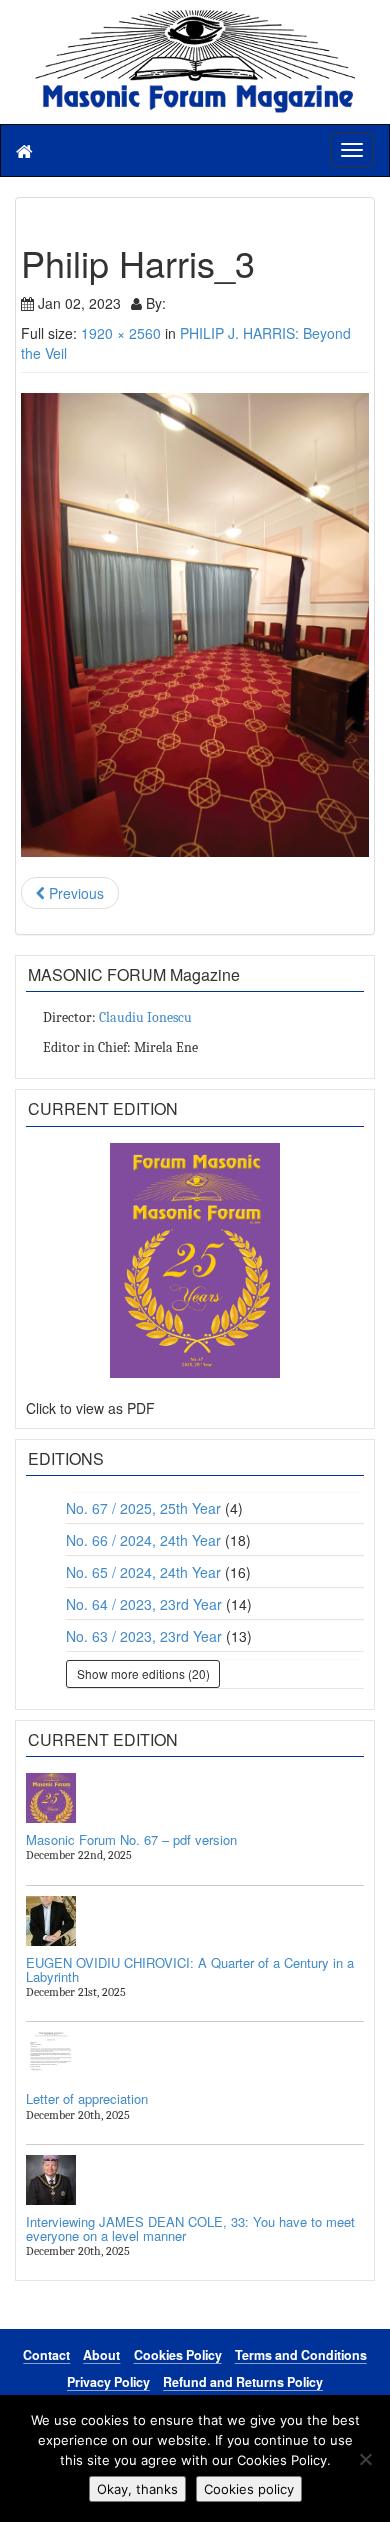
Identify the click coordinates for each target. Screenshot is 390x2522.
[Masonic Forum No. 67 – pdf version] (195, 1798)
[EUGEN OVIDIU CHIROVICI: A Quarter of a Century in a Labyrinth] (195, 1921)
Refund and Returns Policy (243, 2382)
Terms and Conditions (301, 2355)
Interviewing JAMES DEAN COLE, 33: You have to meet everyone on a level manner (190, 2228)
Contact (46, 2355)
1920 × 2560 (121, 333)
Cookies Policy (178, 2355)
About (101, 2355)
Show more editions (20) (143, 1673)
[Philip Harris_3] (195, 625)
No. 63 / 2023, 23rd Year (144, 1636)
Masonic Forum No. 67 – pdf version (131, 1839)
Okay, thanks (137, 2489)
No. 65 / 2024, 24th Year (143, 1572)
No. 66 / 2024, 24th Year (143, 1540)
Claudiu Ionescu (145, 1017)
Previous (74, 893)
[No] (365, 2459)
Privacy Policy (108, 2382)
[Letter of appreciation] (195, 2057)
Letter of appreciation (87, 2098)
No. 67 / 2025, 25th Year (143, 1508)
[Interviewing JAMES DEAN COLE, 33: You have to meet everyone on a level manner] (195, 2180)
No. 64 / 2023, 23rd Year (144, 1604)
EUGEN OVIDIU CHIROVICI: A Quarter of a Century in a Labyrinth (190, 1969)
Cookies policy (249, 2489)
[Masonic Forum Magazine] (195, 20)
